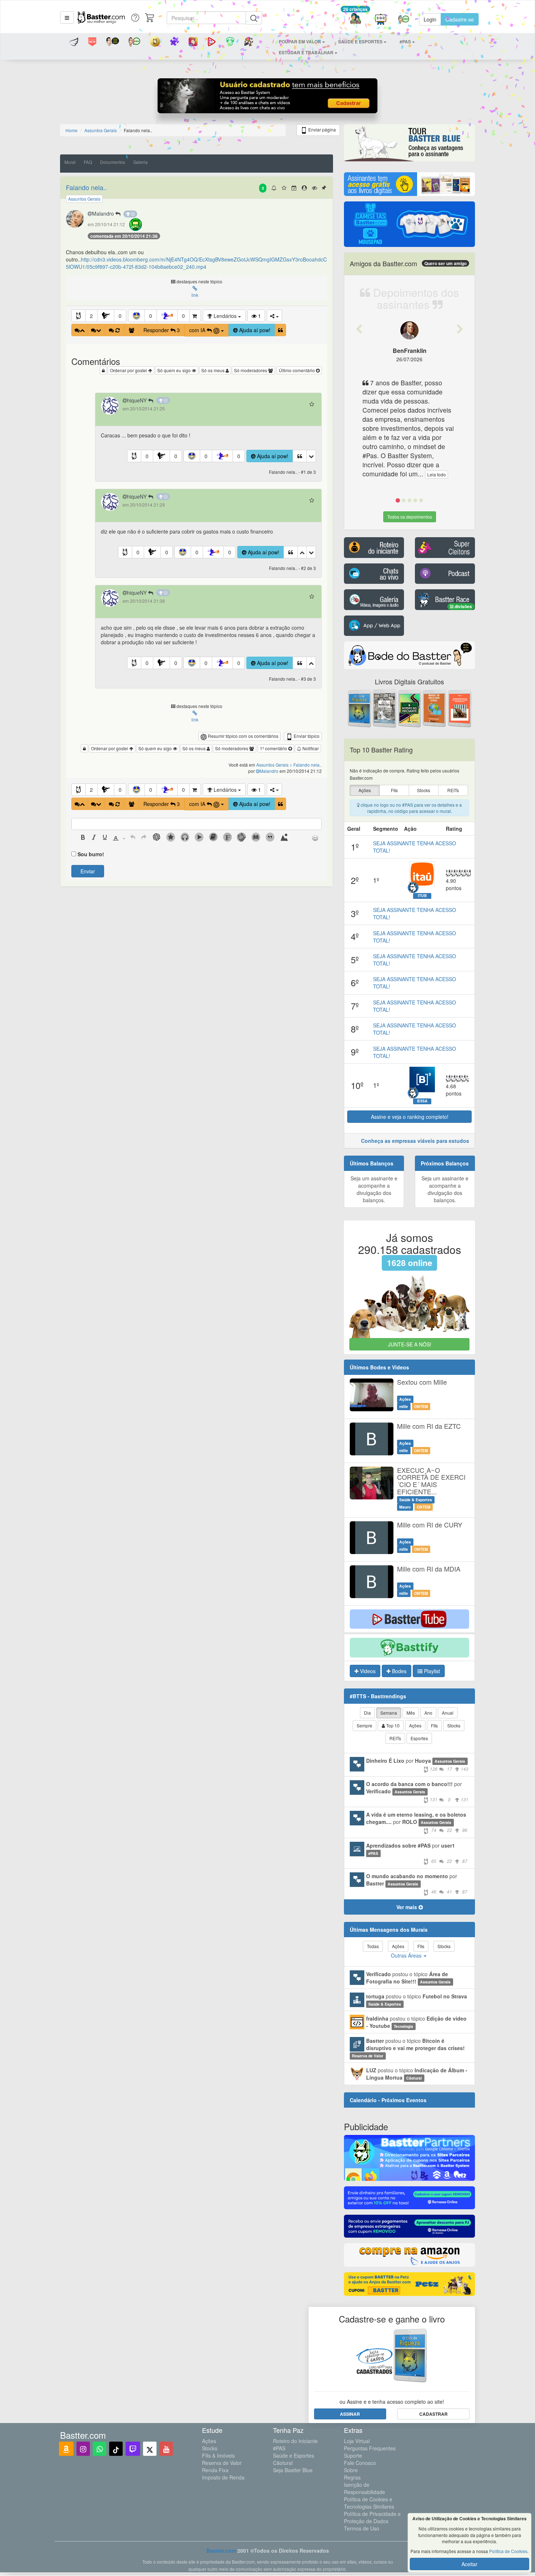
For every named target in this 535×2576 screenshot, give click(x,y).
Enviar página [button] (322, 129)
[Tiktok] (116, 2449)
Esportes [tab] (419, 1738)
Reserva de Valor (222, 2463)
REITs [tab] (395, 1738)
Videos (367, 1671)
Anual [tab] (448, 1713)
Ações (209, 2441)
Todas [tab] (373, 1946)
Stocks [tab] (454, 1725)
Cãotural (283, 2463)
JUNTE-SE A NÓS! (410, 1344)
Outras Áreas (407, 1955)
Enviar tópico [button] (306, 736)
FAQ (88, 162)
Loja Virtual (357, 2441)
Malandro (104, 213)
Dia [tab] (367, 1713)
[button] (67, 17)
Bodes (399, 1671)
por (417, 1764)
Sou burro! (91, 854)
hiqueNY (138, 400)
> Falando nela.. (306, 765)
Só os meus (213, 370)
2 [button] (91, 316)
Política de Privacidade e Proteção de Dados (372, 2517)
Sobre (351, 2470)
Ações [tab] (415, 1725)
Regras (352, 2477)
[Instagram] (83, 2449)
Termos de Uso (362, 2528)
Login (430, 19)
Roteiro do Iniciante (295, 2441)
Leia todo (437, 474)
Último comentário (297, 370)
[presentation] (83, 838)
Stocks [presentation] (424, 790)
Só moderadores (251, 370)
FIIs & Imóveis (218, 2455)
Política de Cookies (508, 2551)
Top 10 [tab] (392, 1725)
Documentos (113, 162)
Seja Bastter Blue (293, 2470)
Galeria (140, 162)
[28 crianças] (355, 19)
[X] (150, 2449)
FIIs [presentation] (394, 790)
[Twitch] (133, 2449)
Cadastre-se (460, 19)
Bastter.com (221, 2551)
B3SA (422, 1101)
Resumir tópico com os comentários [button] (243, 736)
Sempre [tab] (364, 1725)
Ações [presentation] (365, 790)
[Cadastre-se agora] (268, 98)
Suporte (353, 2455)
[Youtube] (166, 2449)
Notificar (310, 748)
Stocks (210, 2448)
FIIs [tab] (434, 1725)
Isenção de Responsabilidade (364, 2488)
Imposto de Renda (223, 2477)
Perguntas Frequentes (370, 2448)
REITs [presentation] (453, 790)
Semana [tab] (389, 1713)
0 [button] (120, 316)
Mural (70, 162)
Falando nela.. (86, 187)
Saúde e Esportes (294, 2455)
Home (72, 130)
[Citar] (280, 330)
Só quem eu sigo (175, 370)
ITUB (422, 896)
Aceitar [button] (469, 2564)
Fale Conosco (360, 2463)
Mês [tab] (411, 1713)
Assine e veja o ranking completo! (410, 1117)
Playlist (431, 1671)
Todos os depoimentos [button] (410, 517)
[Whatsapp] (100, 2449)
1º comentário (274, 748)
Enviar (88, 871)
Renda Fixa (215, 2470)
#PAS (279, 2448)
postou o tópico (408, 1978)
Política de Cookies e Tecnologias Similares (369, 2503)
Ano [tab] (428, 1713)
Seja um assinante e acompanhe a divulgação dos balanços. (374, 1189)
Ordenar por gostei (129, 370)
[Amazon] (66, 2449)
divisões (463, 606)
